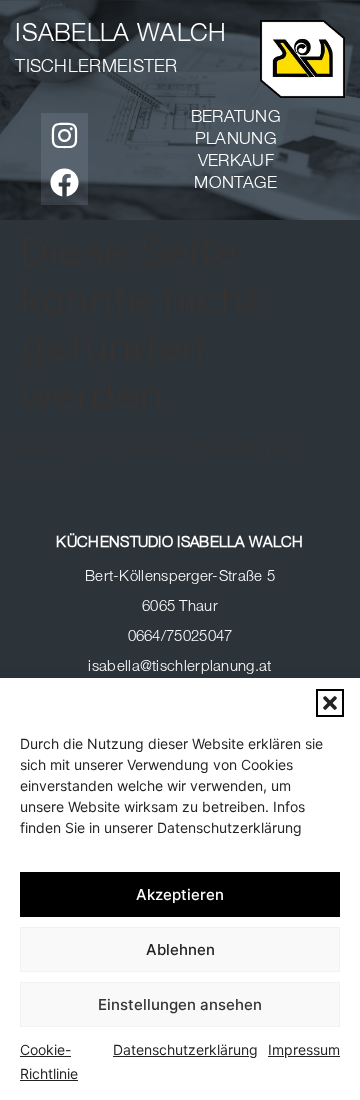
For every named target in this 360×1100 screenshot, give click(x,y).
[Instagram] (64, 136)
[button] (330, 703)
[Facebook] (64, 182)
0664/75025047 (180, 637)
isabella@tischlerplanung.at (179, 667)
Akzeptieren (180, 894)
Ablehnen (180, 949)
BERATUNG (236, 118)
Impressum (304, 1049)
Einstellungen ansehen (180, 1004)
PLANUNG (236, 140)
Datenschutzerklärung (185, 1049)
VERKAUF (236, 162)
